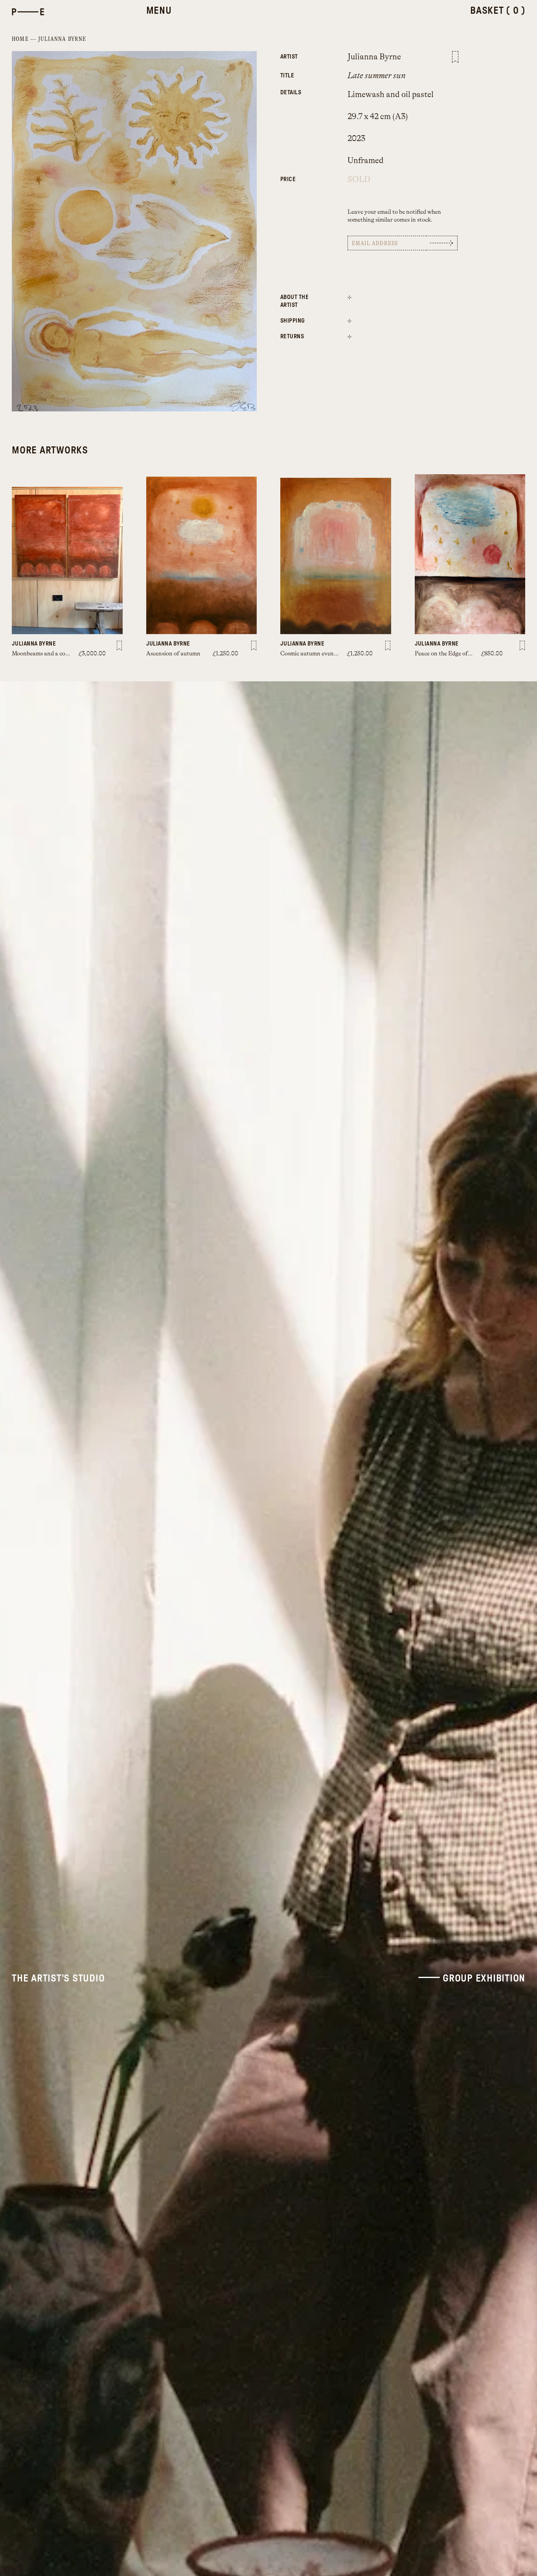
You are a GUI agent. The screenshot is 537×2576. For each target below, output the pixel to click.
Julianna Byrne (62, 39)
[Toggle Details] (349, 297)
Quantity (302, 175)
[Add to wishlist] (455, 57)
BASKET (498, 11)
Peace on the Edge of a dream (452, 654)
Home (20, 39)
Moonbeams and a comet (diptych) (56, 654)
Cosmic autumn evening (311, 654)
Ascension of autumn (173, 654)
